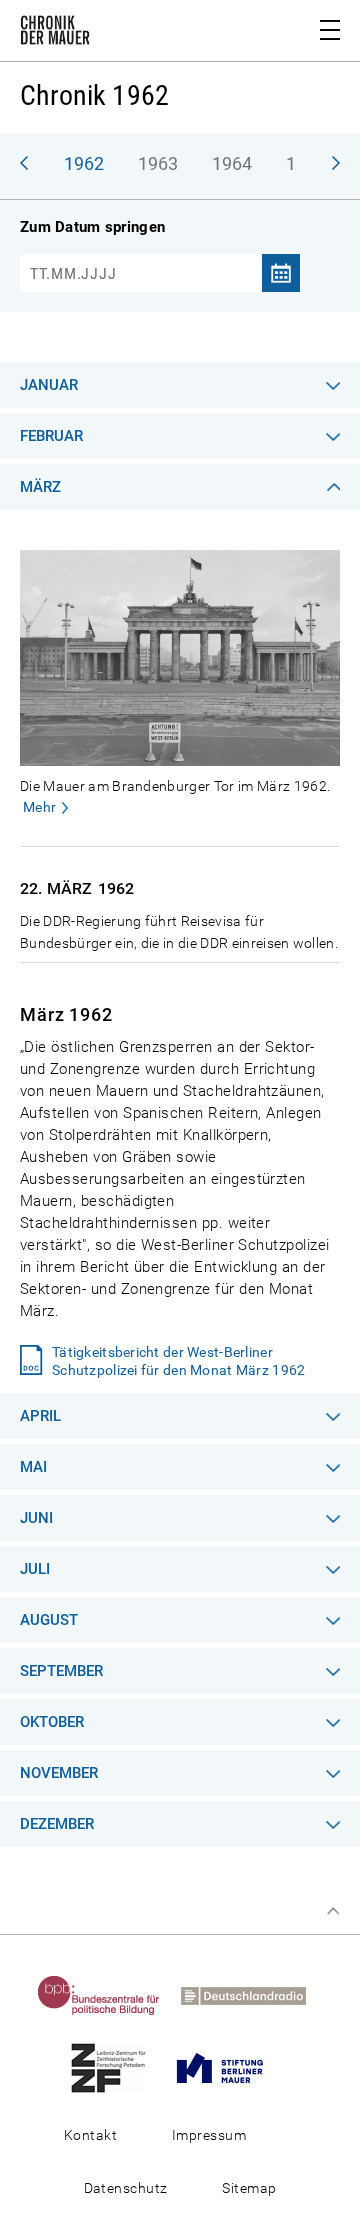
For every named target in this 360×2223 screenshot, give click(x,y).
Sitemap (249, 2188)
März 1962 (66, 1014)
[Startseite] (55, 34)
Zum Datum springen (92, 227)
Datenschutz (126, 2188)
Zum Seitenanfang (333, 1911)
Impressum (209, 2135)
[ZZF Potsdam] (116, 2067)
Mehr (39, 807)
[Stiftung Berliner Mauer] (228, 2067)
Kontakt (90, 2135)
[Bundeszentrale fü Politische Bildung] (107, 1995)
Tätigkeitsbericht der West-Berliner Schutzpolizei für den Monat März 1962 (178, 1361)
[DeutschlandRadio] (251, 1995)
